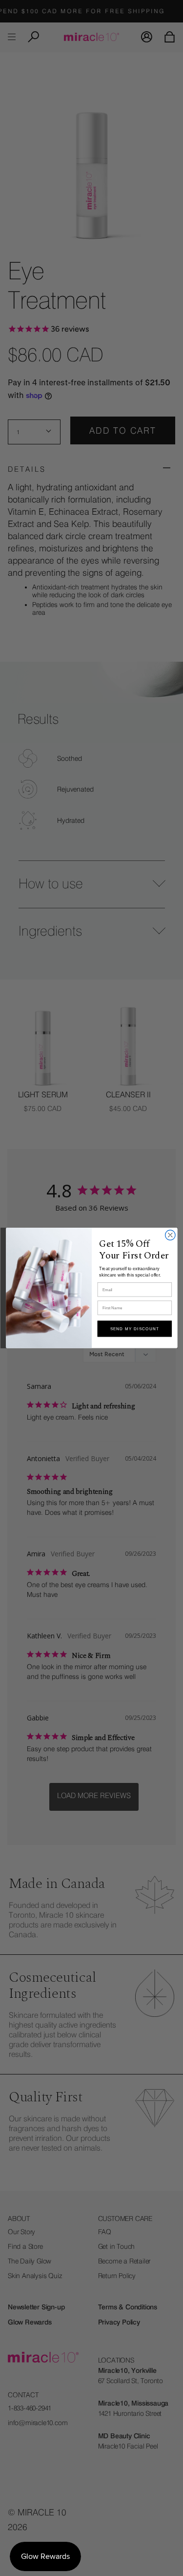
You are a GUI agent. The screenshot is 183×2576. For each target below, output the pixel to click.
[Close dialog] (170, 1235)
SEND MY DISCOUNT (134, 1329)
